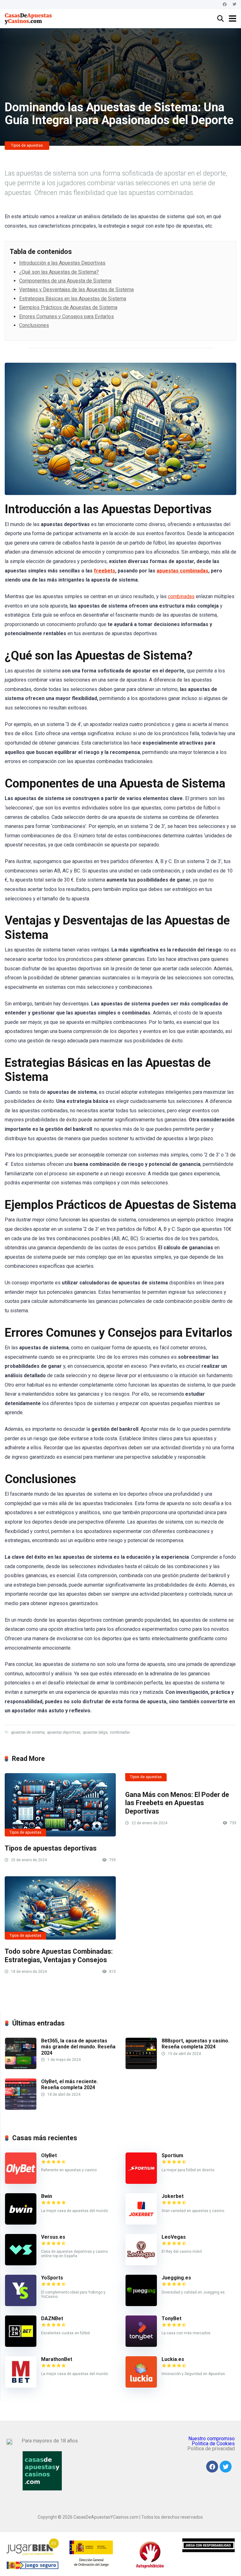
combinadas (181, 596)
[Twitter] (234, 5)
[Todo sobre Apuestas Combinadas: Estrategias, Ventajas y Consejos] (60, 1908)
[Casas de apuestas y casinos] (29, 18)
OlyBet (49, 2155)
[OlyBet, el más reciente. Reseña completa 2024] (21, 2108)
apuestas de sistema (28, 1732)
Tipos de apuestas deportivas (51, 1848)
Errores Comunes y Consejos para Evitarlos (67, 316)
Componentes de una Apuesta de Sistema (65, 281)
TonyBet (171, 2318)
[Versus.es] (21, 2264)
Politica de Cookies (213, 2444)
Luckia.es (173, 2359)
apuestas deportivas (64, 1732)
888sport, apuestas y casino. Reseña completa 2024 (195, 2044)
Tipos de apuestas (27, 145)
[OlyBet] (21, 2182)
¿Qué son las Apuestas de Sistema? (59, 272)
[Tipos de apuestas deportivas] (60, 1805)
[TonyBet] (141, 2345)
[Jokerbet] (141, 2223)
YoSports (52, 2278)
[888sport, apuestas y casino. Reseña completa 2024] (141, 2067)
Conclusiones (34, 325)
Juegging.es (176, 2278)
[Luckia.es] (141, 2386)
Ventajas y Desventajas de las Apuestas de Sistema (76, 290)
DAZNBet (52, 2318)
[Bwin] (21, 2223)
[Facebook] (225, 5)
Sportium (172, 2155)
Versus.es (53, 2237)
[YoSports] (21, 2304)
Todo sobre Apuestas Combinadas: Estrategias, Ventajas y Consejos (59, 1956)
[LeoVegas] (141, 2264)
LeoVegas (174, 2237)
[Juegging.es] (141, 2304)
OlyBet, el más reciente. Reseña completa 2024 (70, 2084)
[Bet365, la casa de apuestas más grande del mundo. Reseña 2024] (21, 2067)
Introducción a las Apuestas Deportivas (62, 263)
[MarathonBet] (21, 2386)
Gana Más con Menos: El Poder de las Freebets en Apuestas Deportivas (177, 1803)
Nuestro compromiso (212, 2439)
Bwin (47, 2196)
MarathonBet (57, 2359)
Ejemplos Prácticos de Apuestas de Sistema (68, 307)
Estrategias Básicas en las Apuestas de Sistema (73, 299)
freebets (104, 571)
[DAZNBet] (21, 2345)
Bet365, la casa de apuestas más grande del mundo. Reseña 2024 (78, 2047)
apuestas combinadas (182, 571)
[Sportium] (141, 2182)
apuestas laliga (95, 1732)
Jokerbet (173, 2196)
